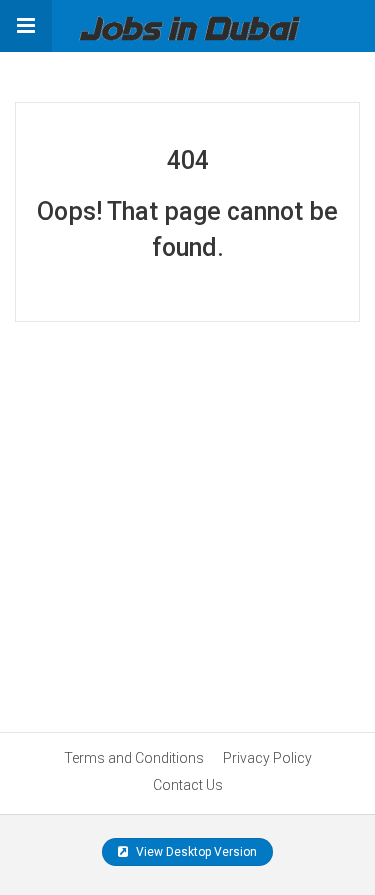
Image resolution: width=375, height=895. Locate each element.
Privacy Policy (267, 758)
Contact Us (188, 785)
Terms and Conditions (134, 758)
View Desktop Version (195, 852)
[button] (26, 26)
